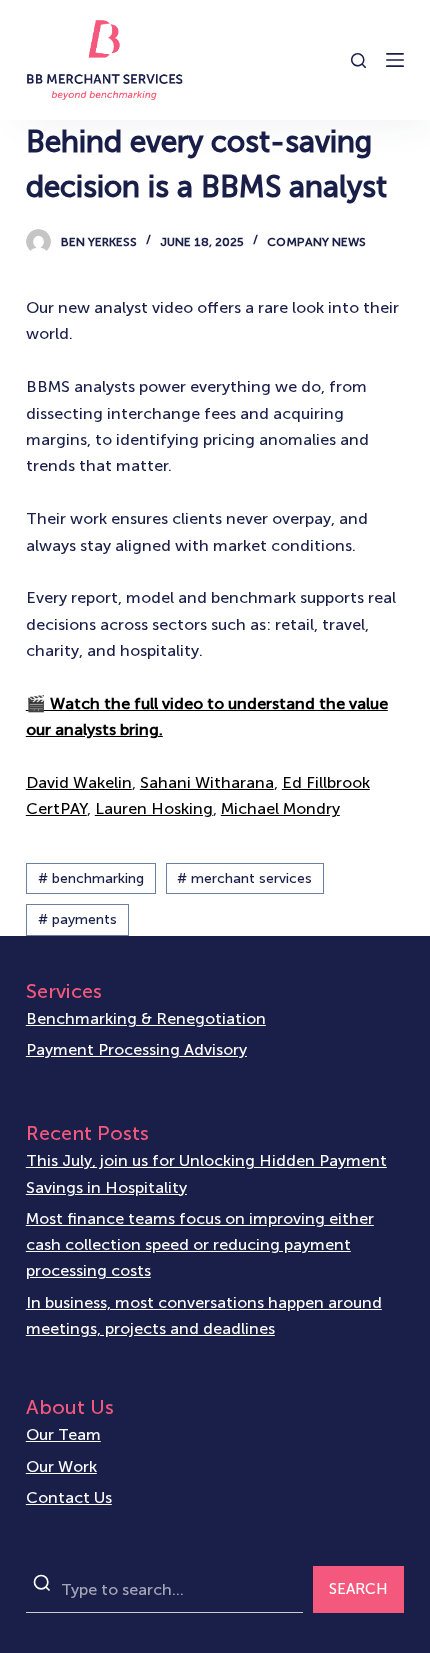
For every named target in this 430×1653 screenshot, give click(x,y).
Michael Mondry (280, 808)
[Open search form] (358, 60)
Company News (316, 242)
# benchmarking (91, 878)
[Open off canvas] (395, 60)
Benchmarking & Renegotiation (146, 1018)
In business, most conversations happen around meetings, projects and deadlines (204, 1315)
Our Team (63, 1434)
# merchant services (244, 878)
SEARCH (358, 1589)
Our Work (61, 1466)
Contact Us (69, 1497)
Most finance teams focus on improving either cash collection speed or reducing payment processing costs (200, 1245)
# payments (77, 919)
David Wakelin (79, 782)
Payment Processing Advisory (136, 1049)
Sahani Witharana (207, 782)
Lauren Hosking (154, 808)
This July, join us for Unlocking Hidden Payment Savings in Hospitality (206, 1173)
